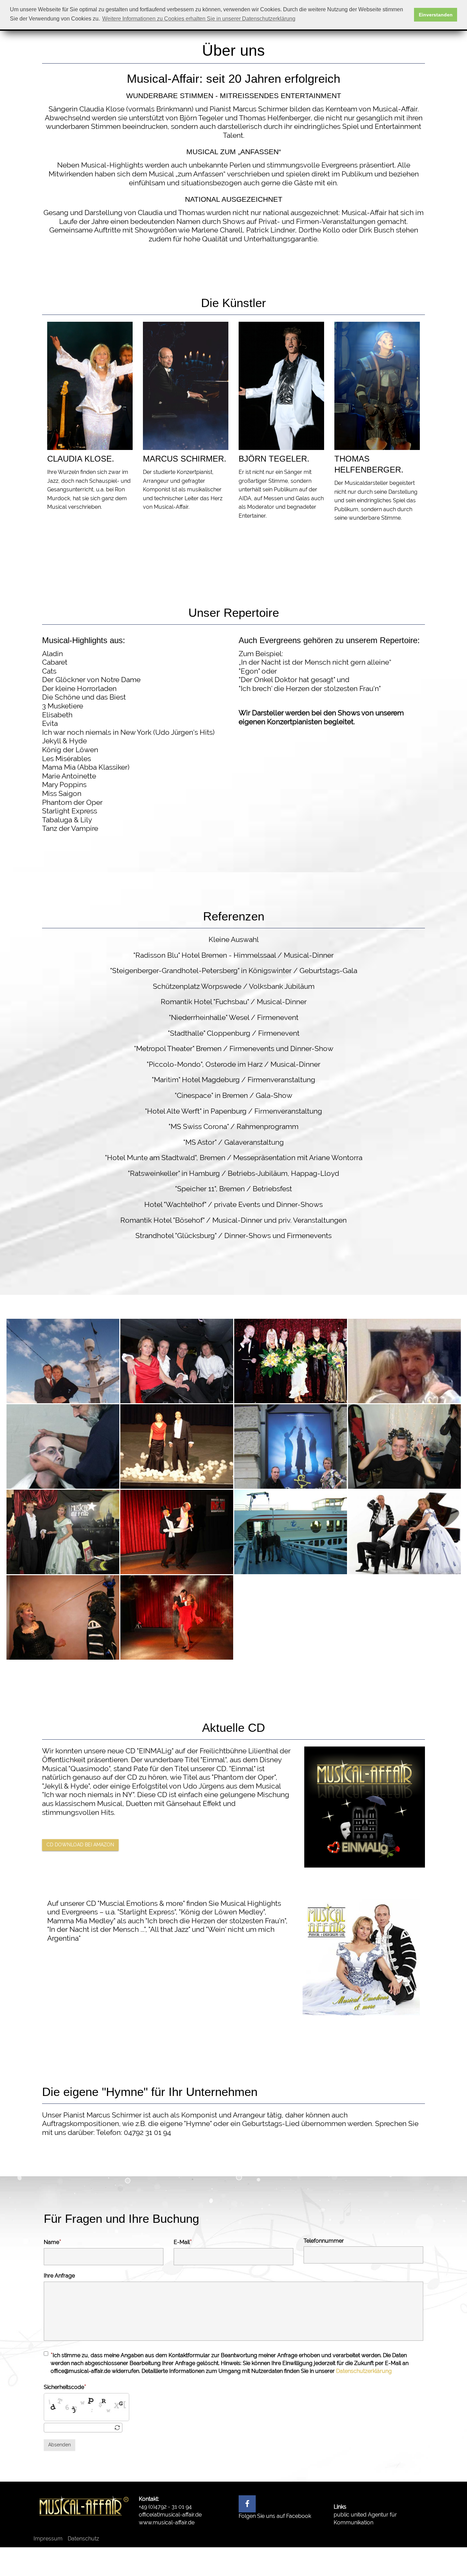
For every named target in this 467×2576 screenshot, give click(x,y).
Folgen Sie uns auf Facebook (275, 2516)
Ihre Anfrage (59, 2276)
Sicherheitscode (64, 2387)
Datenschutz (83, 2539)
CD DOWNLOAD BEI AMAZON (80, 1845)
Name (51, 2242)
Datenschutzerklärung (364, 2371)
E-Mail (182, 2242)
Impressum (48, 2539)
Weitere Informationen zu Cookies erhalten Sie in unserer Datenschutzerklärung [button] (199, 19)
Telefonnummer (324, 2241)
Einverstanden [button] (436, 15)
